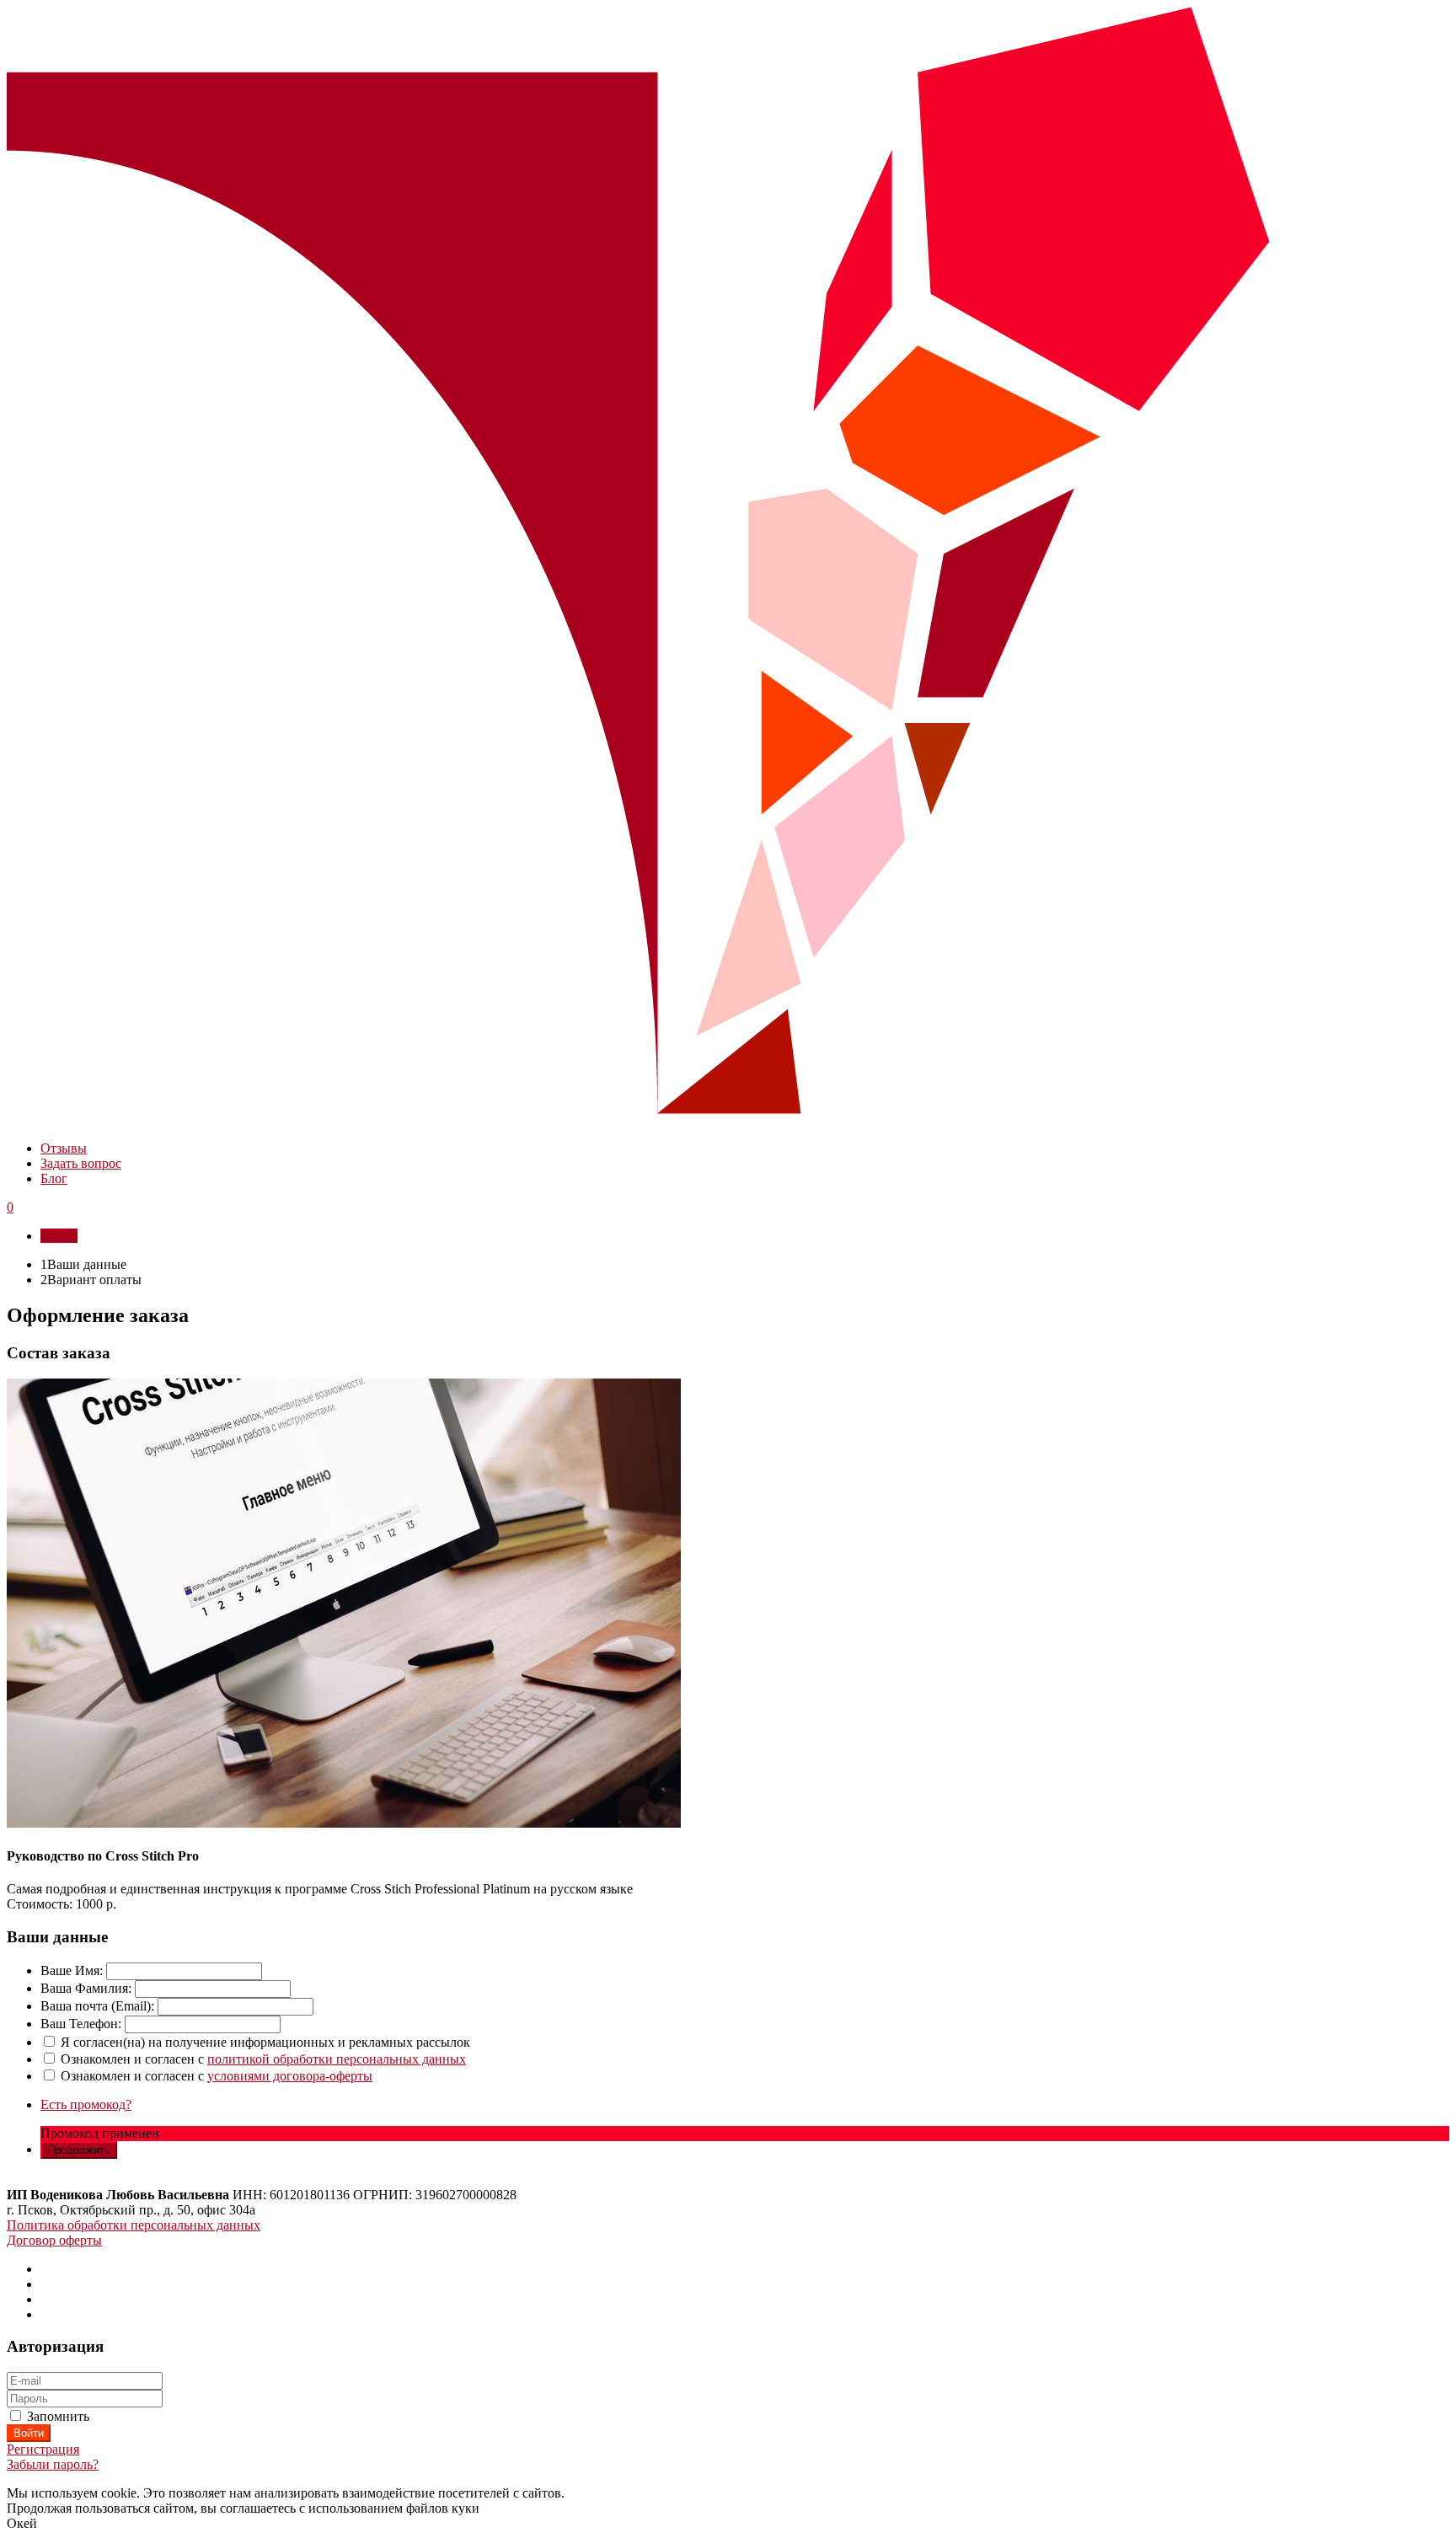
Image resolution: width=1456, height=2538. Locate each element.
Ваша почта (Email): (97, 2006)
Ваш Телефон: (81, 2024)
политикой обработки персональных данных (337, 2059)
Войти (59, 1236)
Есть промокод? (86, 2104)
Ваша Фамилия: (86, 1988)
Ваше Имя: (72, 1970)
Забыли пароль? (53, 2464)
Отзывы (64, 1148)
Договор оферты (54, 2240)
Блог (54, 1178)
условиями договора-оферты (290, 2076)
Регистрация (43, 2449)
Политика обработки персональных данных (134, 2225)
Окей (22, 2523)
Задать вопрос (81, 1163)
